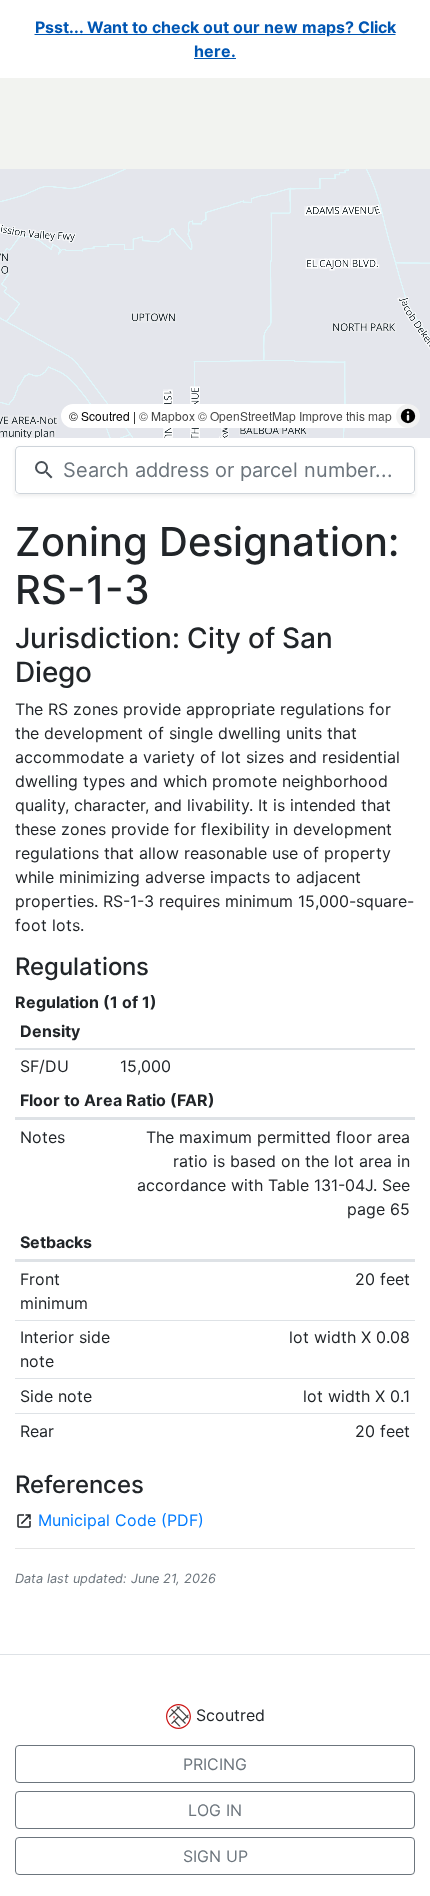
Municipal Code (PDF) (121, 1520)
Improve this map (345, 415)
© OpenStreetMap (247, 415)
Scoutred (230, 1715)
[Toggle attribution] (408, 416)
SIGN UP (215, 1856)
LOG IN (215, 1810)
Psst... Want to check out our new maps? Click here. (215, 39)
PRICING (215, 1764)
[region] (215, 258)
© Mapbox (167, 415)
